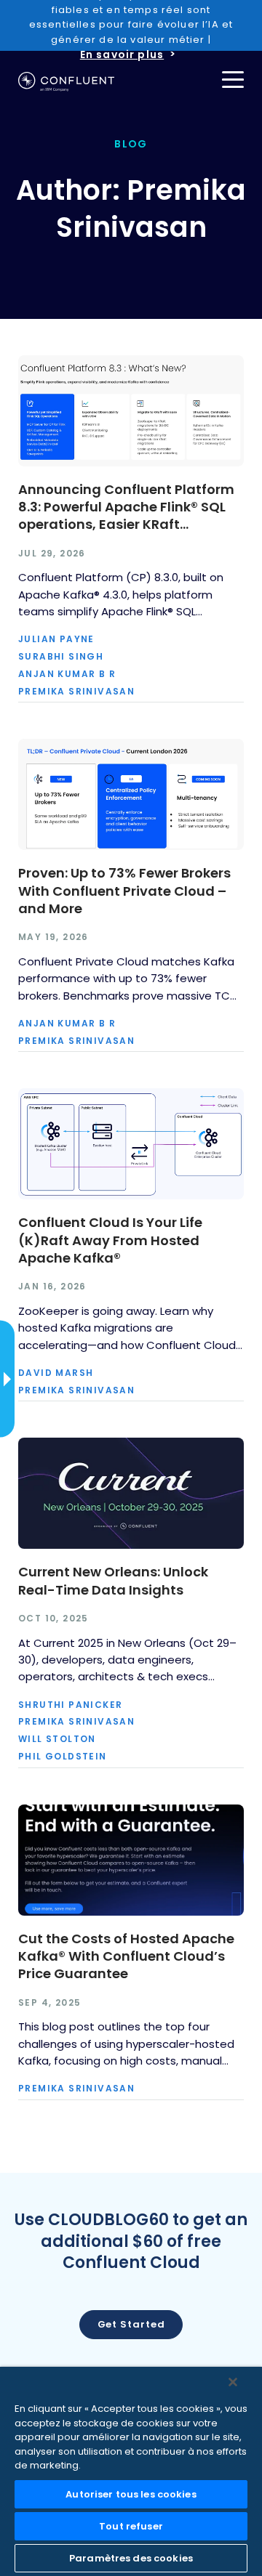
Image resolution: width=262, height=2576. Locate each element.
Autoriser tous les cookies (131, 2494)
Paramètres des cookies (131, 2558)
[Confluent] (66, 82)
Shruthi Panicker (70, 1705)
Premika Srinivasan (76, 692)
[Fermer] (233, 2382)
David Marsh (56, 1373)
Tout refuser (131, 2526)
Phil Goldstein (63, 1757)
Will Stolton (57, 1739)
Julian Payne (56, 639)
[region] (131, 2471)
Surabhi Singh (61, 657)
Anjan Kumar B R (67, 674)
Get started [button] (131, 2324)
